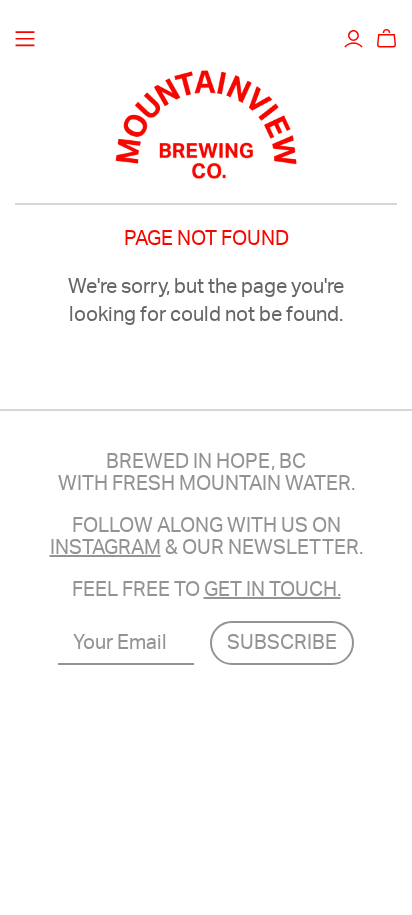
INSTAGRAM (105, 548)
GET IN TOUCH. (272, 590)
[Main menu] (25, 39)
